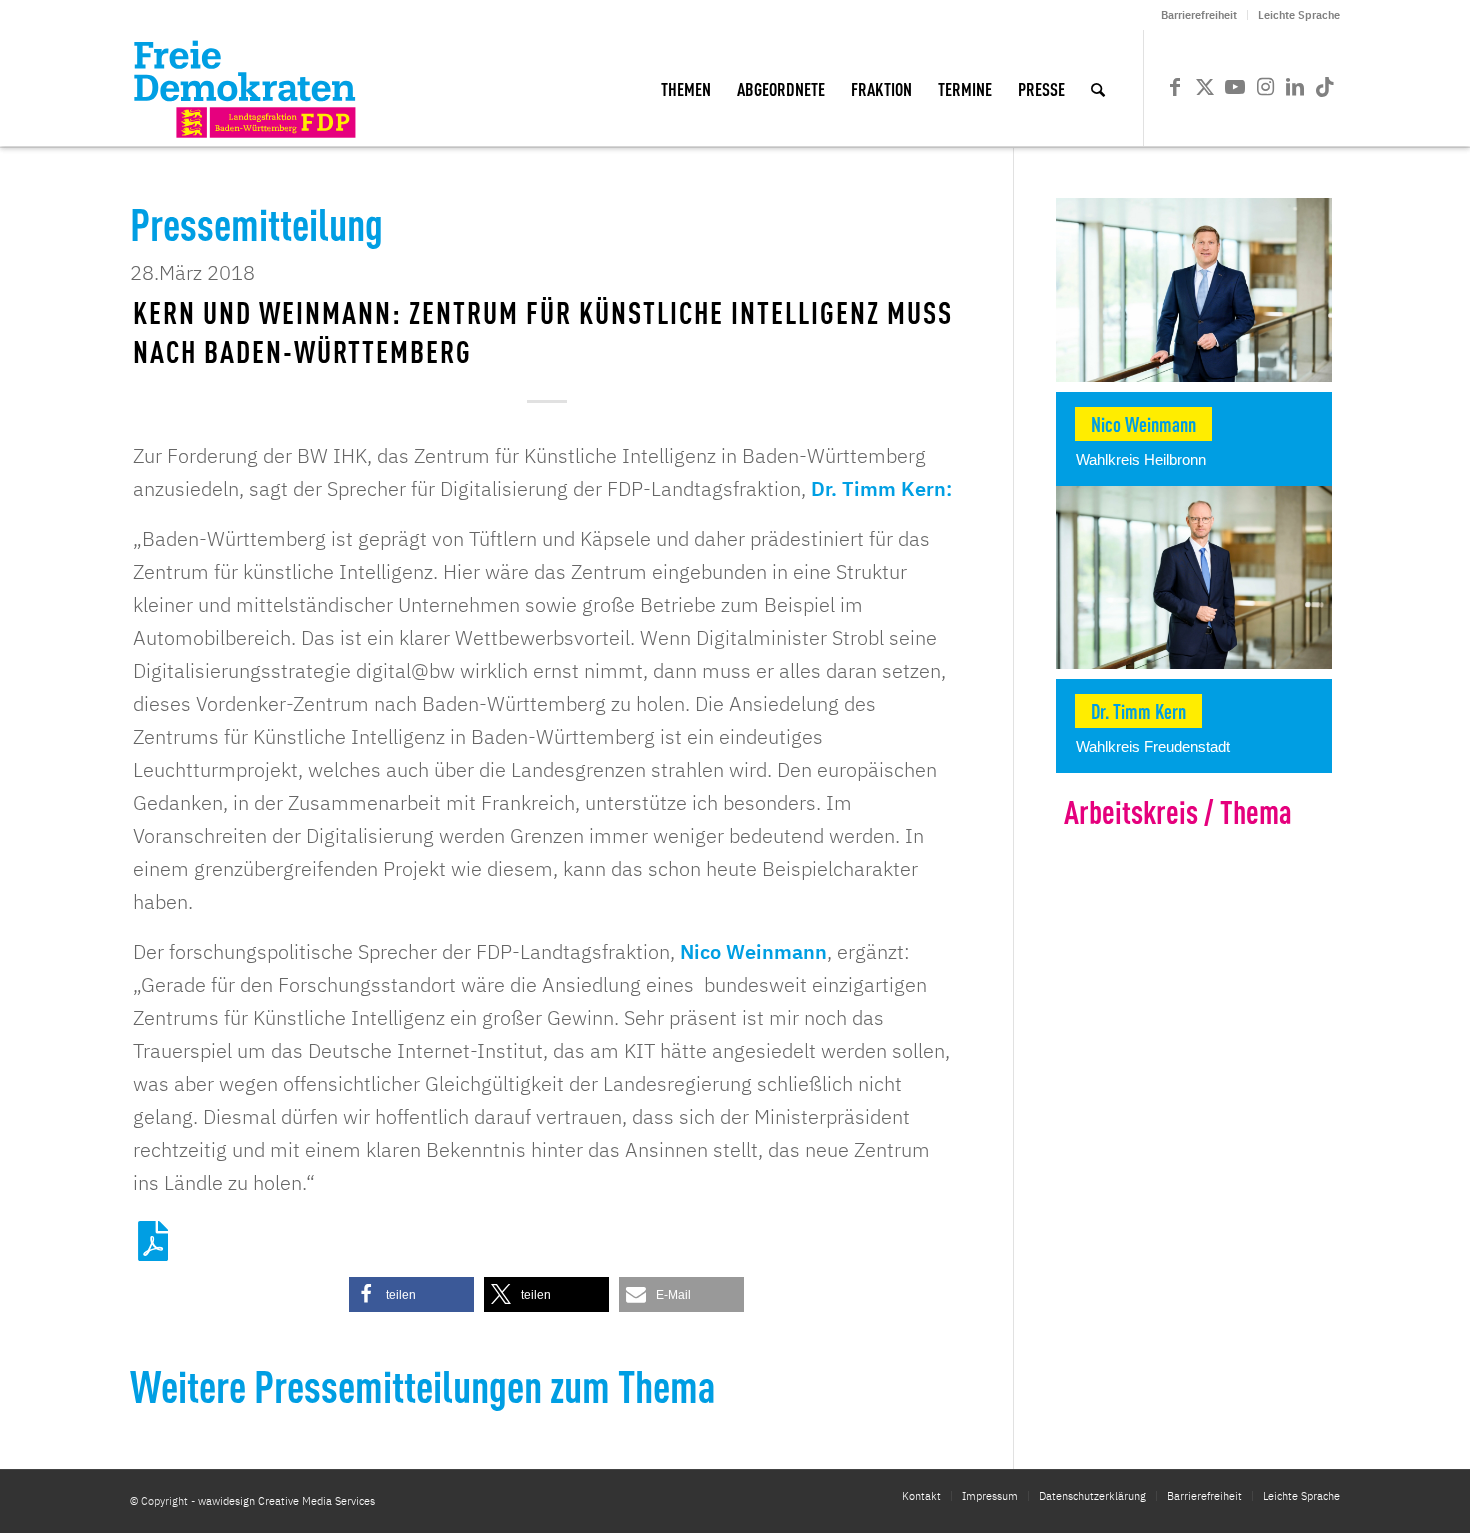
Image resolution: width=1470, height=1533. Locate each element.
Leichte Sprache (1299, 15)
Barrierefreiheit (1199, 15)
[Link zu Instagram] (1265, 87)
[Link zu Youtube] (1235, 87)
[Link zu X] (1205, 87)
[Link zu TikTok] (1325, 87)
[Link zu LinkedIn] (1295, 87)
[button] (411, 1294)
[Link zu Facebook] (1175, 87)
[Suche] (1098, 88)
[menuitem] (1199, 15)
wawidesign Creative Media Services (286, 1501)
